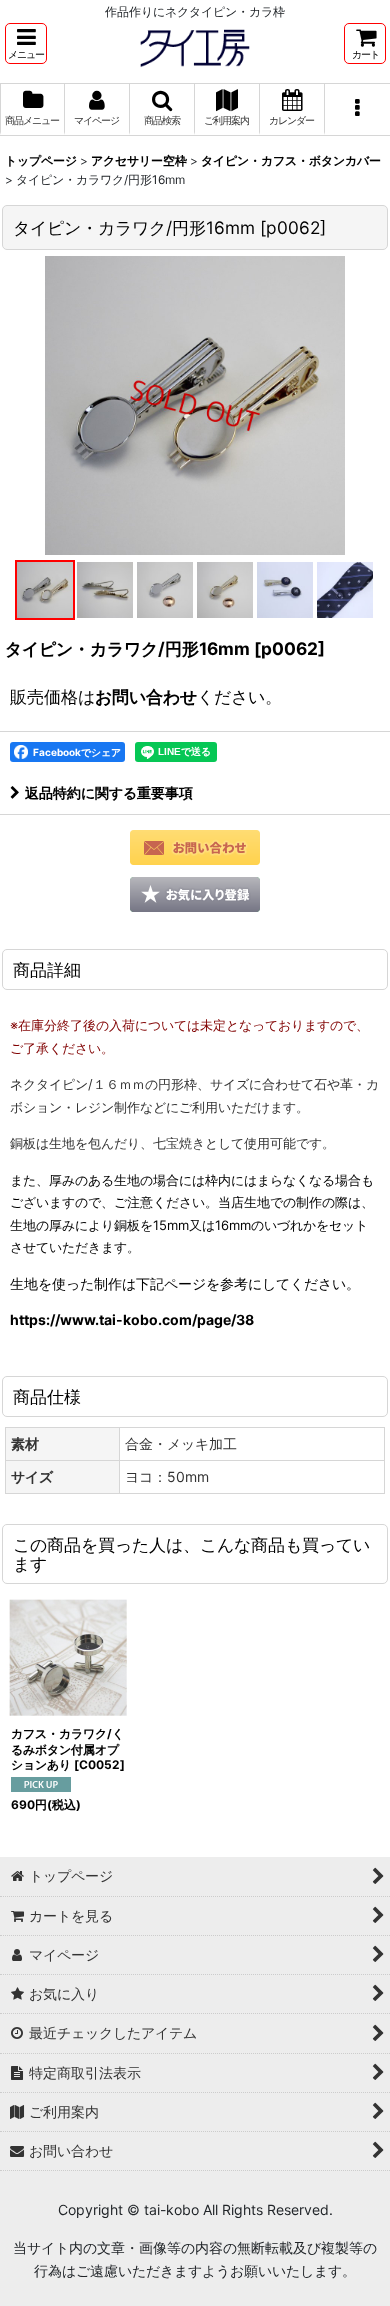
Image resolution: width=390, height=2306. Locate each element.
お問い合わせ (146, 696)
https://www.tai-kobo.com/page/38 (132, 1319)
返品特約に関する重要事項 (109, 792)
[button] (26, 43)
